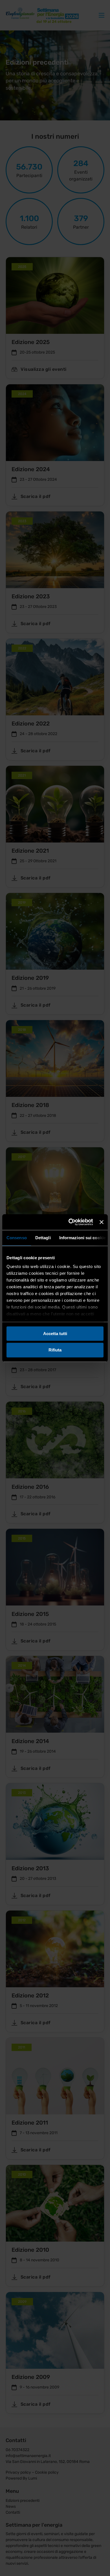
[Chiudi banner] (102, 1222)
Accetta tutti (55, 1334)
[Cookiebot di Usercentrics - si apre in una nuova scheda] (70, 1222)
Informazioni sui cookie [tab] (82, 1238)
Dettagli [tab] (43, 1238)
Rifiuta (55, 1350)
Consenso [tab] (17, 1238)
